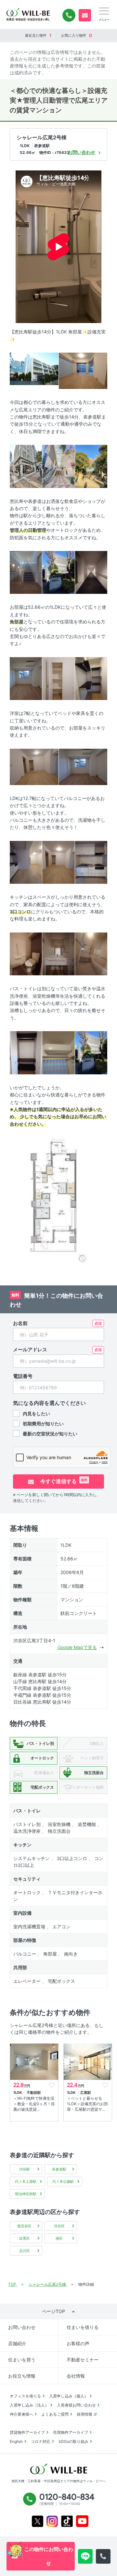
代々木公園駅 (63, 2182)
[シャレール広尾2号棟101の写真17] (26, 953)
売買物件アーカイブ (71, 2432)
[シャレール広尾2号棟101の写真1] (34, 368)
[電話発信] (103, 2556)
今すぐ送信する (63, 1481)
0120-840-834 (69, 15)
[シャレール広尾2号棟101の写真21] (58, 1052)
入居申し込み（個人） (69, 2396)
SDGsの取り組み (73, 2441)
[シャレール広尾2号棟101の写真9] (26, 678)
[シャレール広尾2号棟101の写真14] (26, 862)
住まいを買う (22, 2360)
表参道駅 (59, 2169)
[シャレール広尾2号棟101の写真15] (58, 862)
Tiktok (67, 2521)
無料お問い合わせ (85, 15)
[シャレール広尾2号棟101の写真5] (91, 466)
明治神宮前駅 (26, 2194)
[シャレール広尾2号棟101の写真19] (91, 953)
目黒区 (25, 2238)
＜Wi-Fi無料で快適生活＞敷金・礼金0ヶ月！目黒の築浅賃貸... (34, 2104)
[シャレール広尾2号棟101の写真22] (91, 1052)
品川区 (25, 2251)
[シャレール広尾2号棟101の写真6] (26, 572)
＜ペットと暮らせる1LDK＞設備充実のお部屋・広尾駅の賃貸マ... (87, 2104)
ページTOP (53, 2311)
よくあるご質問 (55, 2414)
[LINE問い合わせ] (85, 2556)
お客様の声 (78, 2343)
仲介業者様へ (21, 2414)
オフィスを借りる (25, 2396)
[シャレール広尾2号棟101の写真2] (83, 370)
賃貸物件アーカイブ (27, 2432)
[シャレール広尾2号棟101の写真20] (26, 1052)
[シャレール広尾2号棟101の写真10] (58, 678)
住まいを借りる (83, 2327)
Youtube (82, 2521)
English (16, 2441)
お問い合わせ (22, 2327)
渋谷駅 (25, 2169)
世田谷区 (24, 2226)
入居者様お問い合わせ (76, 2405)
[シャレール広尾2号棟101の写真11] (91, 678)
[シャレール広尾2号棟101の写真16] (91, 862)
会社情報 (76, 2376)
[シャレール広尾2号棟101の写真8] (91, 572)
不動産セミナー (83, 2360)
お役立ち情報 (22, 2376)
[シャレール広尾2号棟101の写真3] (26, 466)
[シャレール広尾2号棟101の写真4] (58, 466)
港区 (59, 2238)
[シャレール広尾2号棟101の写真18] (58, 953)
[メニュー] (104, 11)
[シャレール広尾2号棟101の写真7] (58, 572)
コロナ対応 (41, 2441)
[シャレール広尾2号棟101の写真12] (34, 766)
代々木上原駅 (26, 2182)
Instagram (52, 2521)
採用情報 (84, 2414)
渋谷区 (59, 2226)
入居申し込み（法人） (29, 2405)
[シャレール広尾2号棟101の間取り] (58, 1204)
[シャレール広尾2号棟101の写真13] (83, 766)
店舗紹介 (17, 2343)
